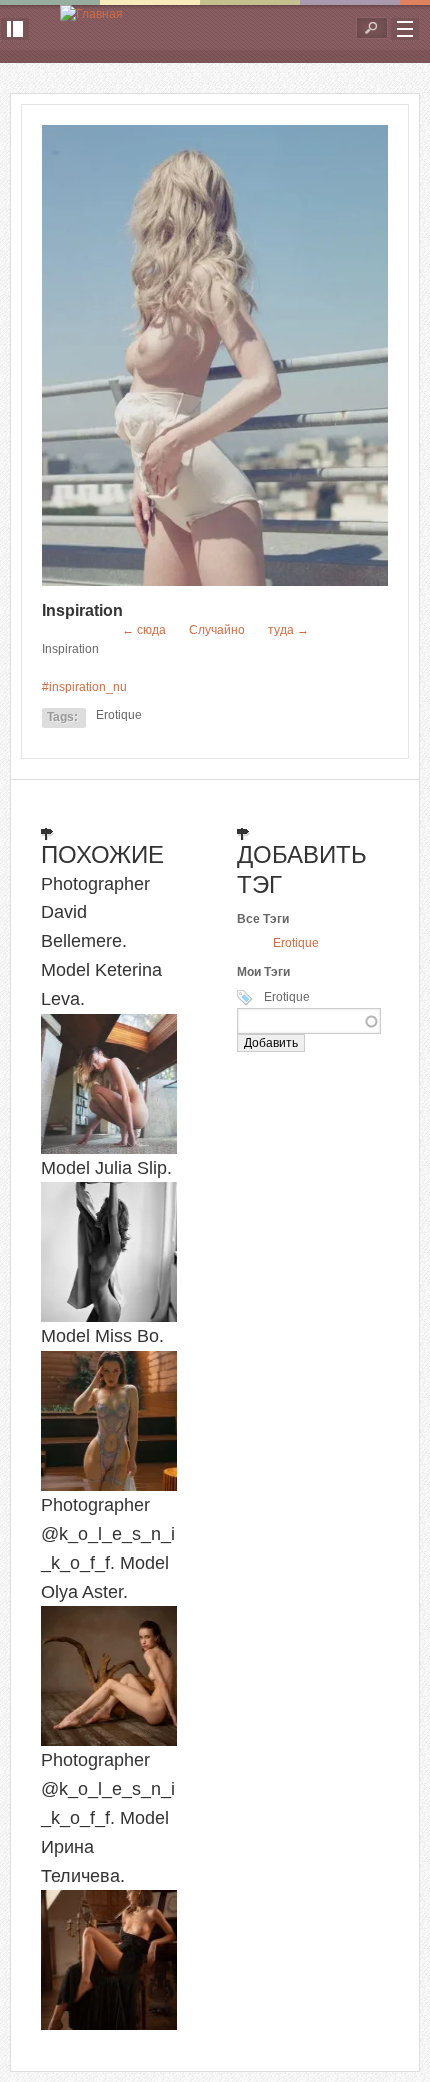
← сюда (144, 630)
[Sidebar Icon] (15, 29)
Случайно (217, 630)
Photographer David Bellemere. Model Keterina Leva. (101, 941)
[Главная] (91, 14)
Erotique (119, 715)
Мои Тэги (263, 972)
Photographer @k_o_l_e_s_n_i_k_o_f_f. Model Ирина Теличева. (108, 1817)
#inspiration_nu (84, 687)
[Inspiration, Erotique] (215, 582)
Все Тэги (263, 919)
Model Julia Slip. (106, 1168)
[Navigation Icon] (405, 29)
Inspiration (82, 610)
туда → (288, 630)
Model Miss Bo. (102, 1336)
